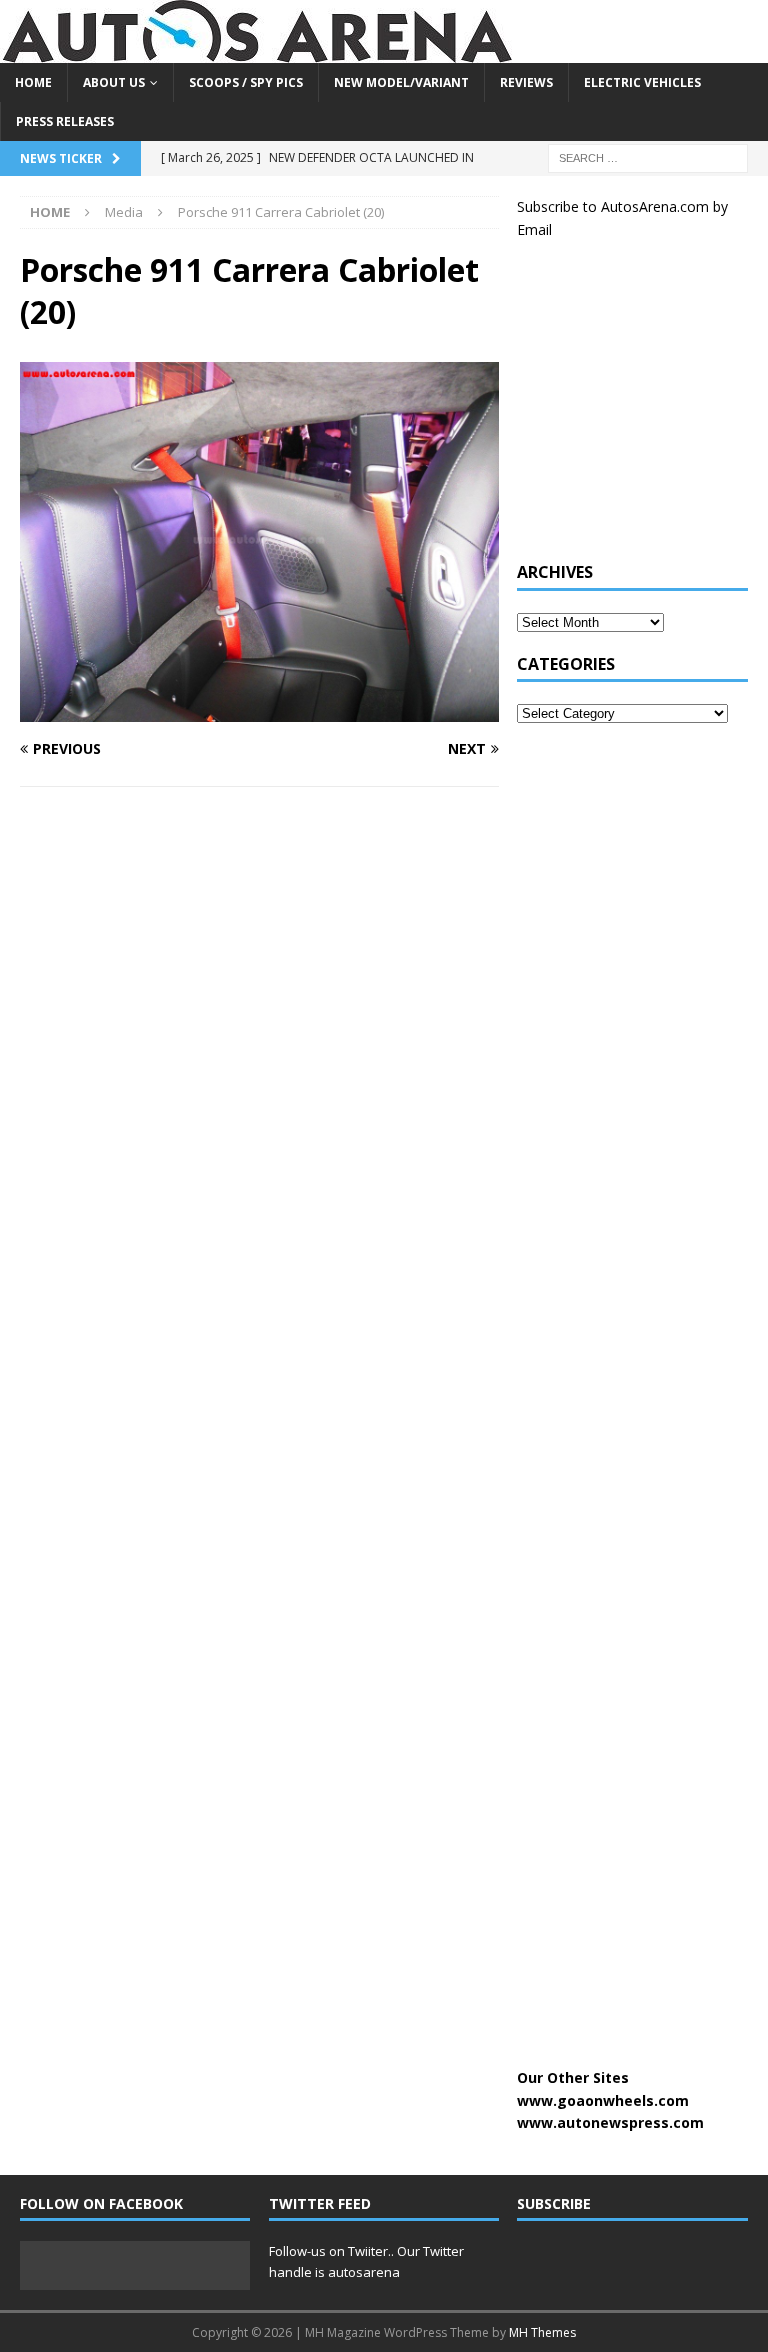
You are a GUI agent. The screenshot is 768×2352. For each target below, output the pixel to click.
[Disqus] (259, 1062)
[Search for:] (648, 157)
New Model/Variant (401, 82)
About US (114, 82)
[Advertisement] (642, 411)
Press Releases (65, 121)
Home (33, 82)
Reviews (526, 82)
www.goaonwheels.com (603, 2100)
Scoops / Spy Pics (246, 82)
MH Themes (542, 2332)
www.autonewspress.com (610, 2122)
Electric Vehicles (642, 82)
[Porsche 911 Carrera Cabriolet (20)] (259, 709)
